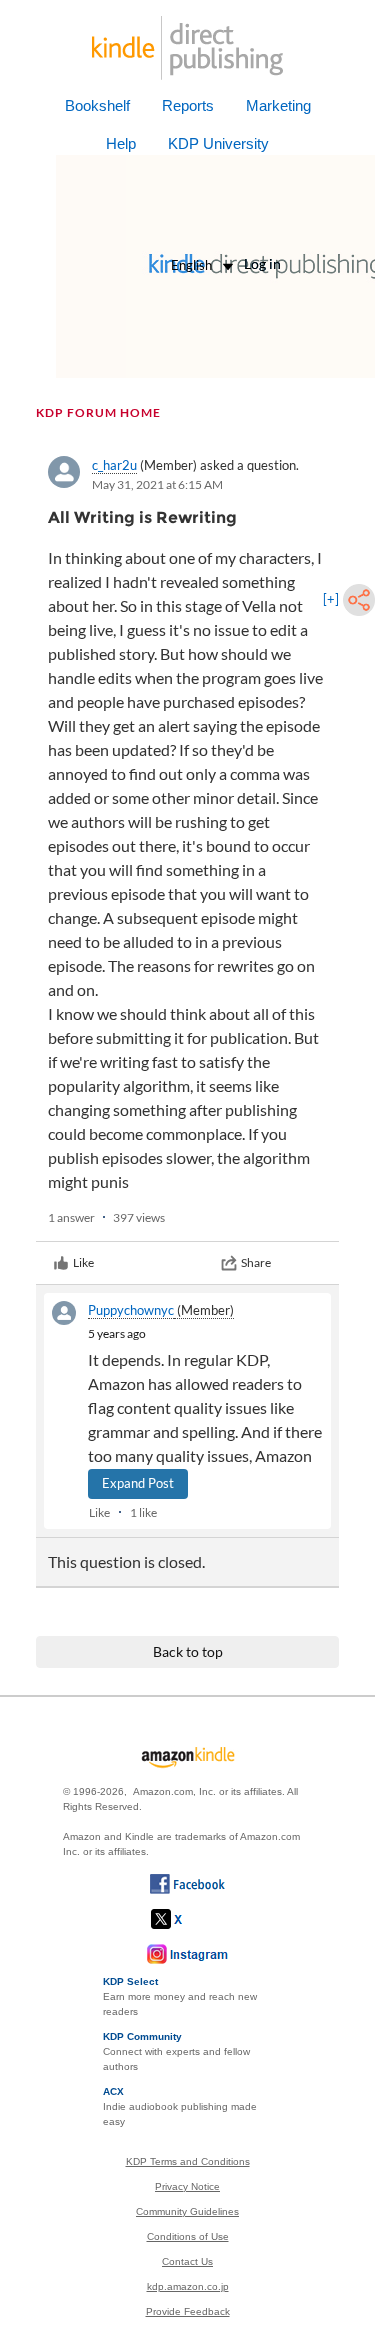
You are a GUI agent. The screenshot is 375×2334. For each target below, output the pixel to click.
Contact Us (187, 2261)
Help (121, 143)
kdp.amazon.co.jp (188, 2286)
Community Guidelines (187, 2211)
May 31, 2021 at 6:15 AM (157, 484)
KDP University (218, 143)
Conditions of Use (188, 2236)
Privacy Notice (187, 2186)
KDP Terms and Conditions (188, 2161)
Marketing (278, 105)
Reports (188, 105)
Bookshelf (97, 105)
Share (256, 1262)
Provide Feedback (188, 2311)
